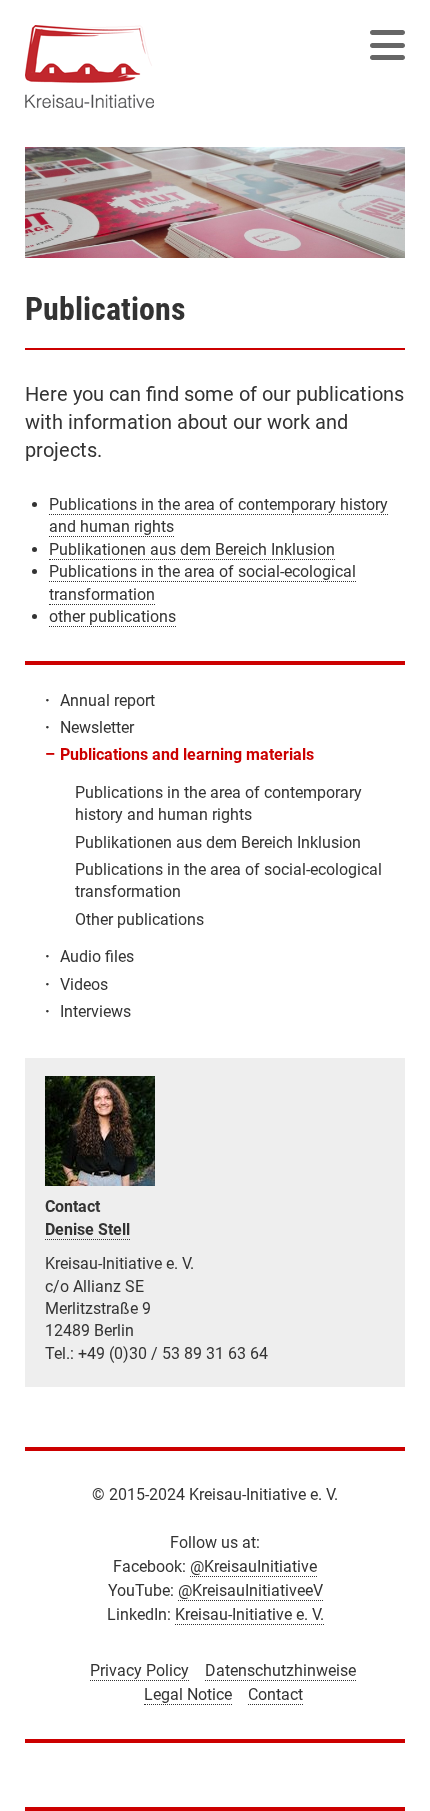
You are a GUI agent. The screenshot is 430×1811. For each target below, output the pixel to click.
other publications (112, 616)
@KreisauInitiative (253, 1566)
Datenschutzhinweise (280, 1670)
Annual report (107, 700)
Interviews (95, 1011)
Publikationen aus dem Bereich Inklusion (192, 549)
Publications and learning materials (187, 754)
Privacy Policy (139, 1670)
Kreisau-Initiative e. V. (249, 1614)
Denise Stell (87, 1229)
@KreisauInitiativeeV (250, 1590)
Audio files (97, 956)
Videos (84, 984)
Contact (275, 1694)
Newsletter (97, 727)
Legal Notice (188, 1694)
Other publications (139, 919)
